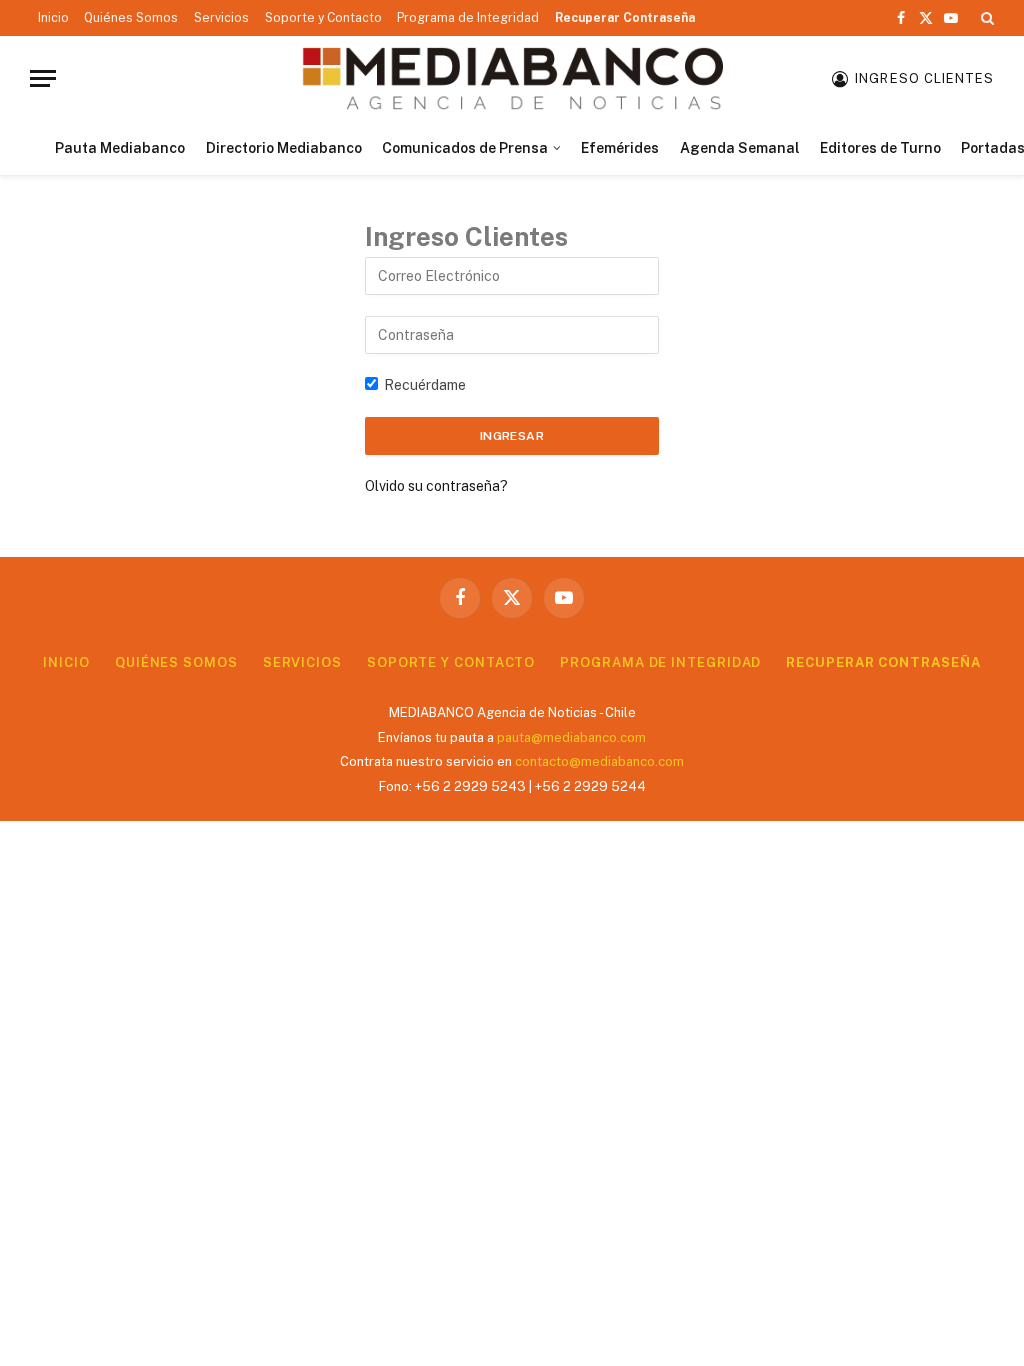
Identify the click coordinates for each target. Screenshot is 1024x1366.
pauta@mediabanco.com (571, 737)
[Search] (985, 18)
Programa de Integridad (468, 18)
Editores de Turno (880, 148)
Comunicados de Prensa (465, 148)
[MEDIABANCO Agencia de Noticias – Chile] (512, 78)
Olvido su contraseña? (436, 486)
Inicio (53, 18)
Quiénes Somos (131, 18)
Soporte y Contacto (323, 18)
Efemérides (620, 148)
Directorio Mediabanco (284, 148)
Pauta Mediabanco (120, 148)
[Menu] (43, 78)
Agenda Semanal (740, 148)
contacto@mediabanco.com (599, 761)
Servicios (221, 18)
